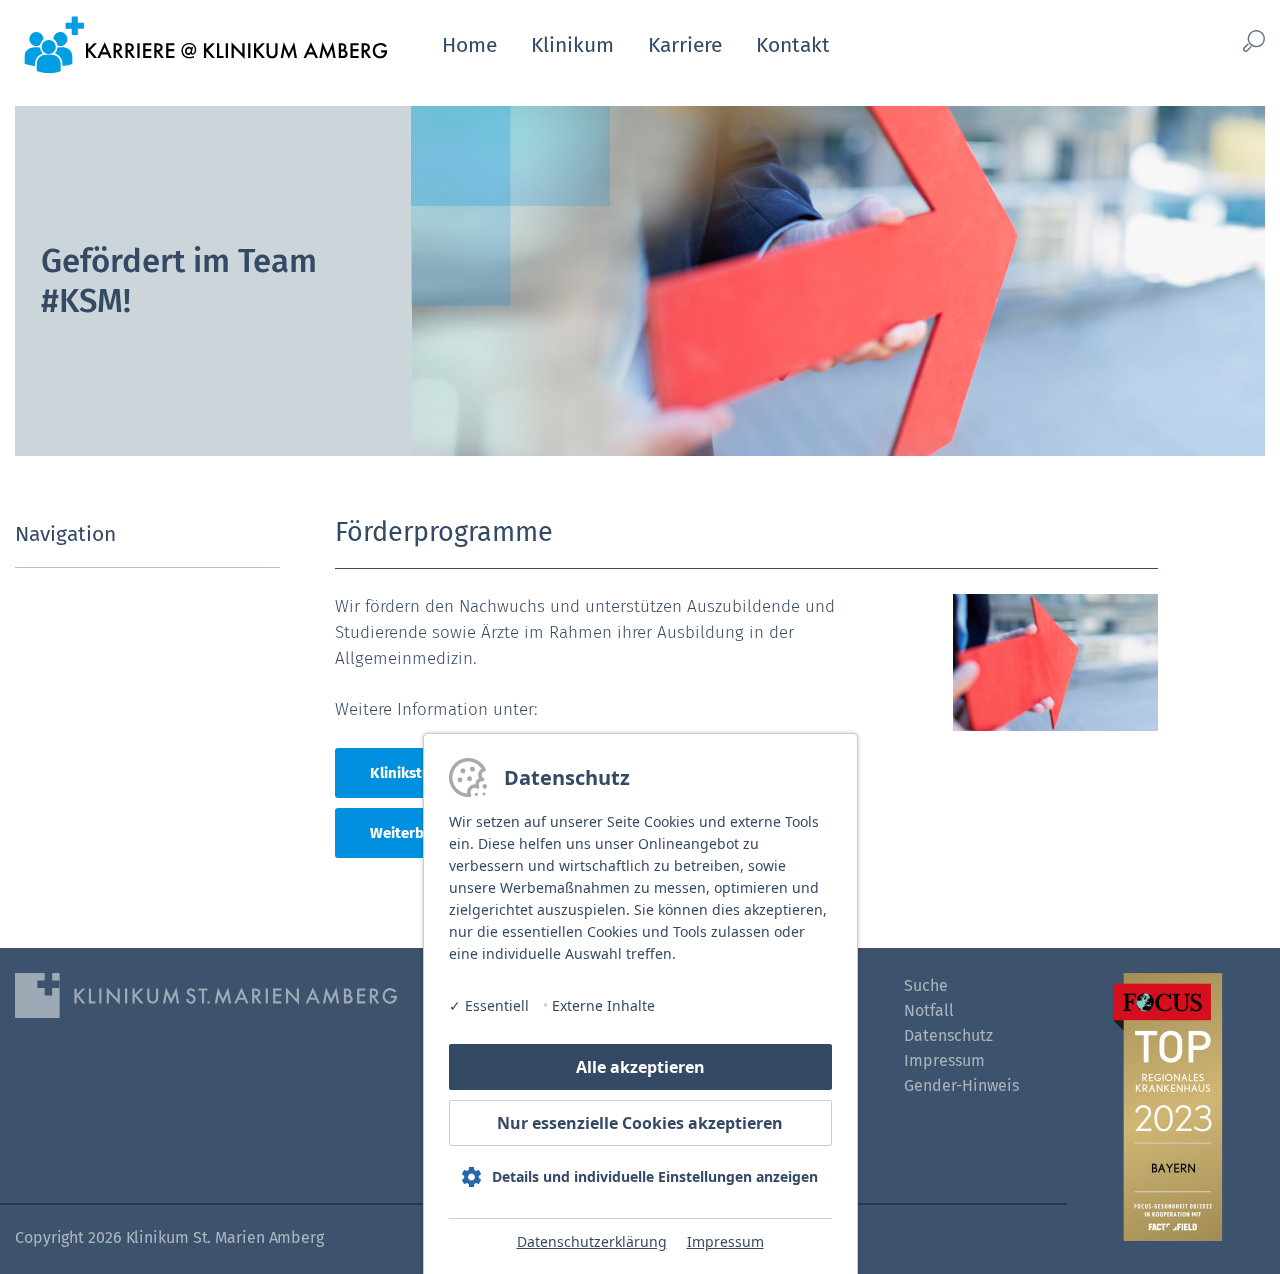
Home (469, 45)
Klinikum (572, 45)
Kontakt (793, 45)
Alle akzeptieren (640, 1067)
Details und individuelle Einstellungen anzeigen (655, 1176)
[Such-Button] (1226, 41)
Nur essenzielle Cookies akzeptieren (640, 1123)
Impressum (725, 1241)
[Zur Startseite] (205, 43)
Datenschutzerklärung (592, 1241)
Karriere (685, 45)
